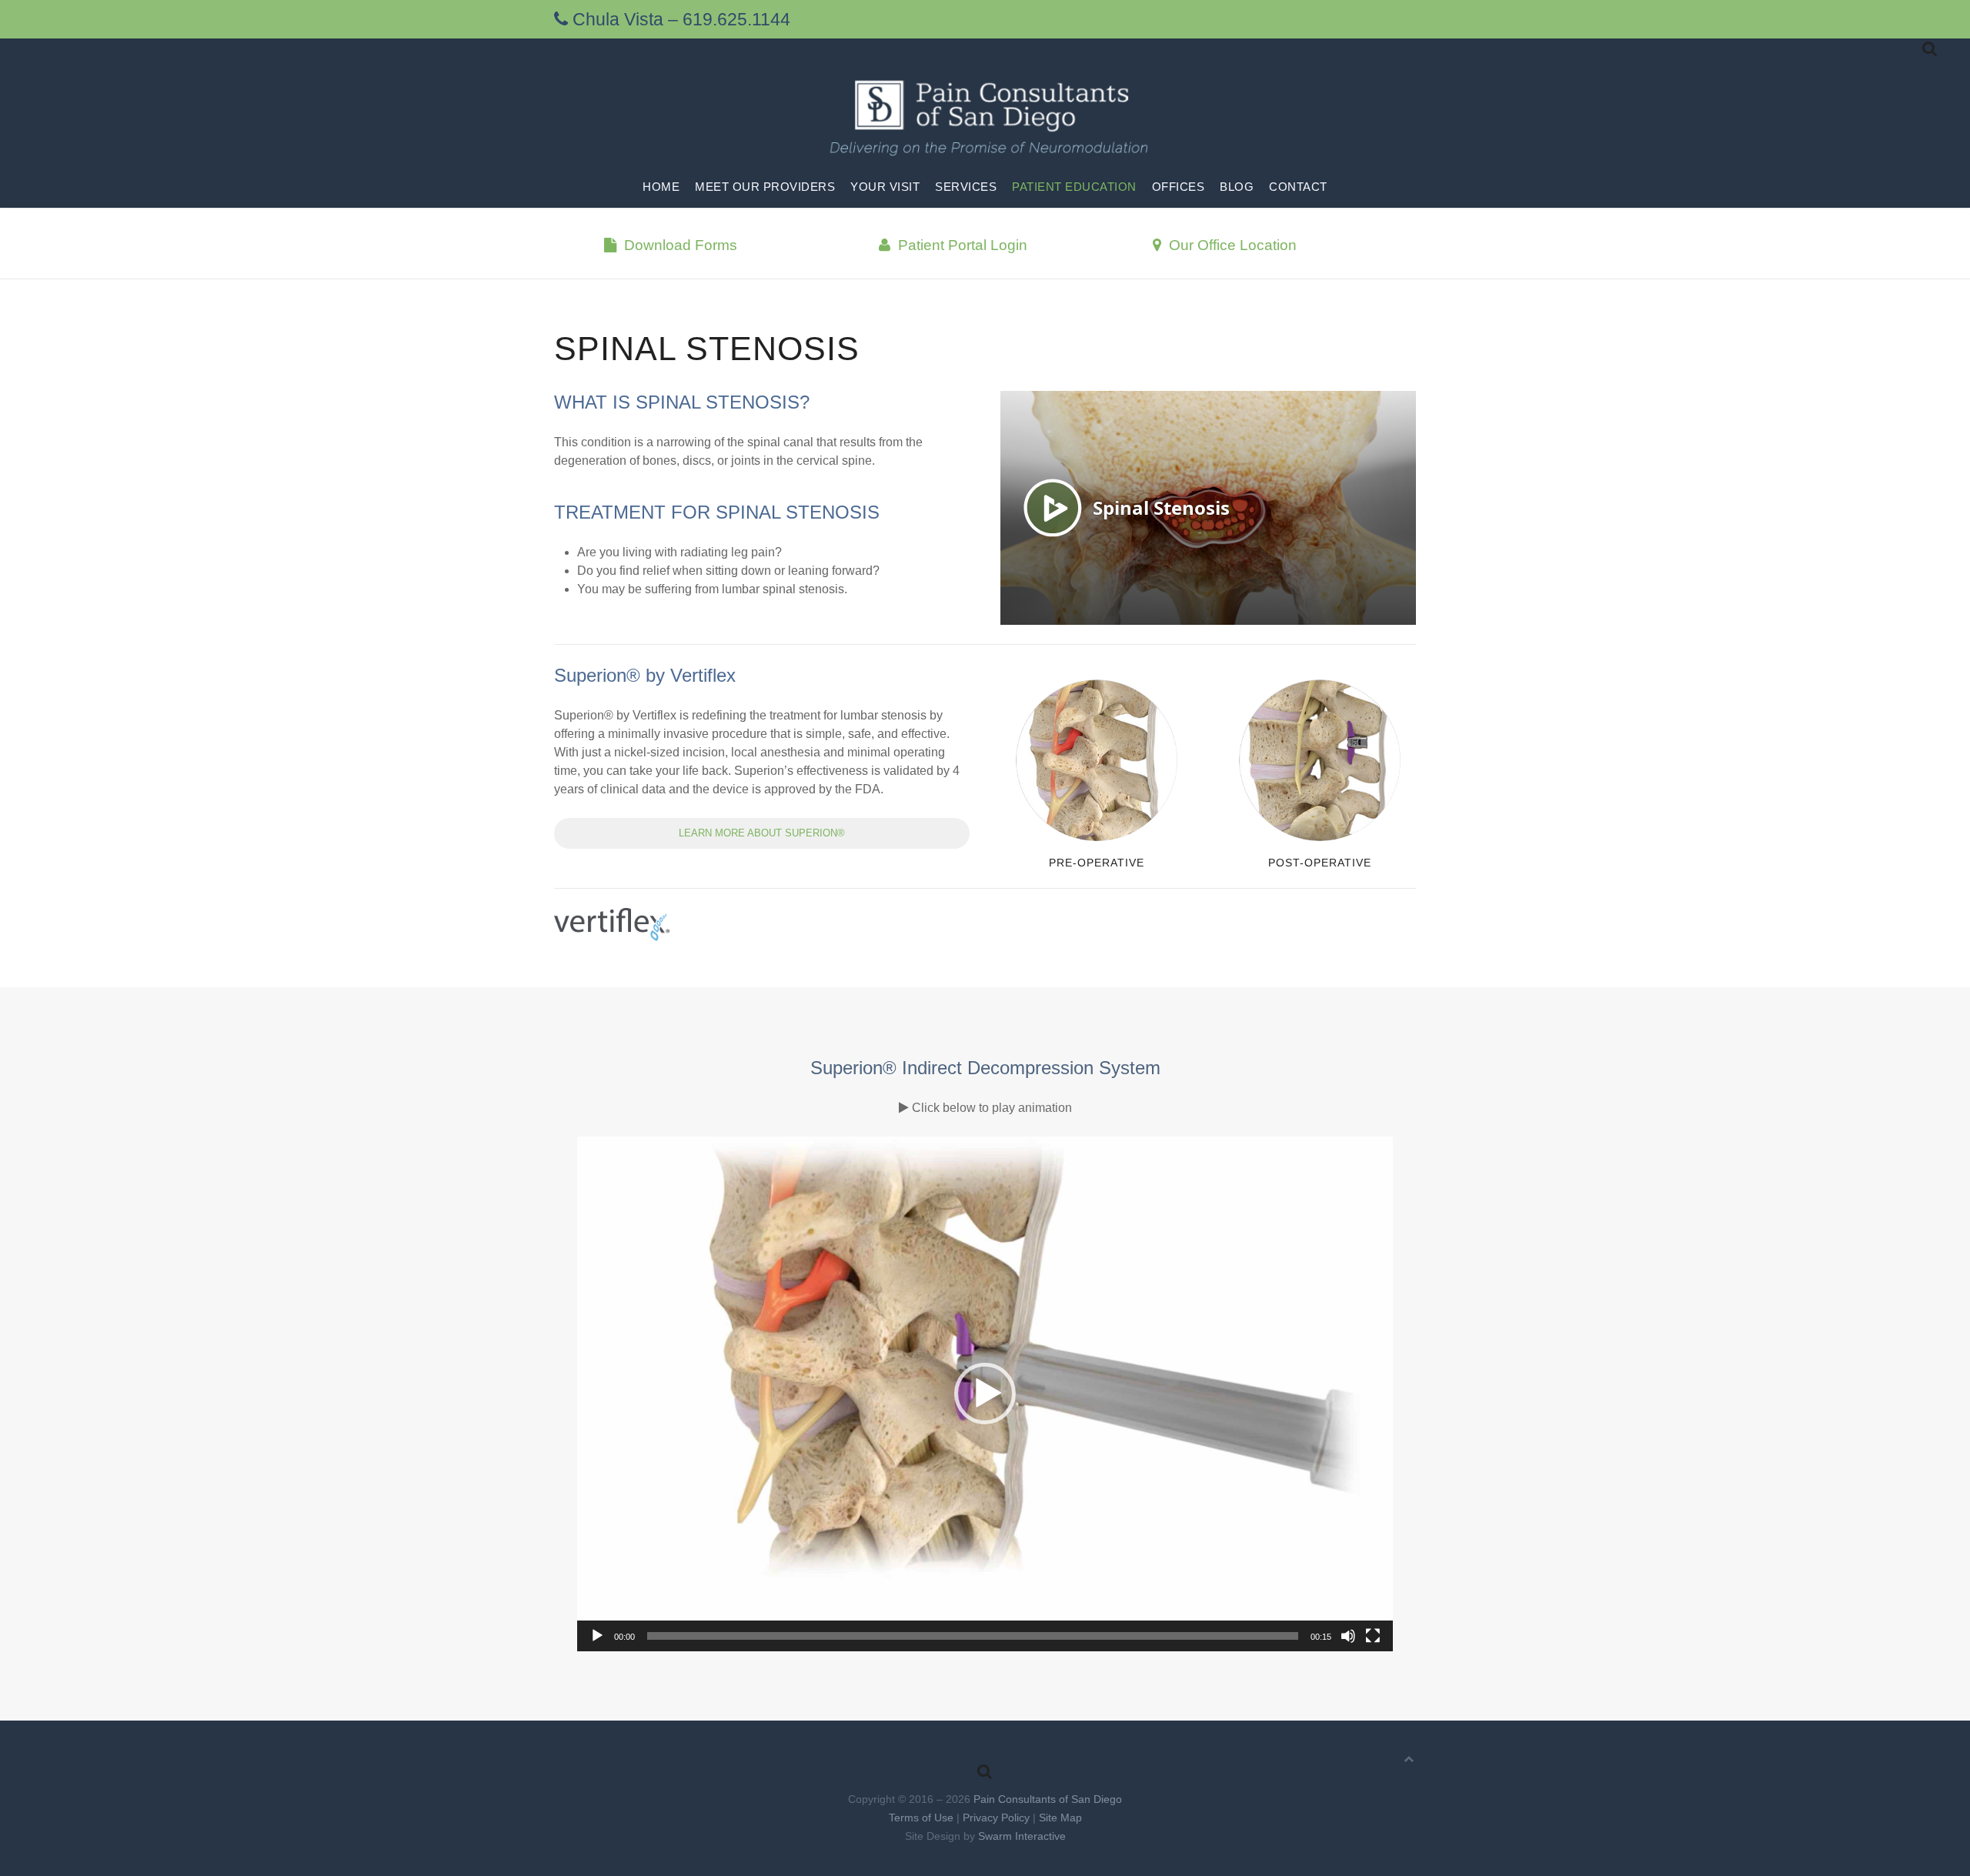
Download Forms (679, 245)
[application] (985, 1394)
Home (661, 187)
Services (966, 187)
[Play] (597, 1636)
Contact (1298, 187)
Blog (1237, 187)
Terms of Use (921, 1818)
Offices (1179, 187)
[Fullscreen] (1373, 1636)
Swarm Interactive (1022, 1836)
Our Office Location (1231, 245)
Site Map (1060, 1818)
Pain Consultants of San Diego (1048, 1799)
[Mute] (1348, 1636)
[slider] (973, 1636)
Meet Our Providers (765, 187)
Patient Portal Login (961, 245)
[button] (985, 1394)
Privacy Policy (996, 1818)
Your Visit (885, 187)
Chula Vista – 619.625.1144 (679, 19)
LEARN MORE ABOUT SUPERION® (762, 833)
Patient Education (1074, 187)
